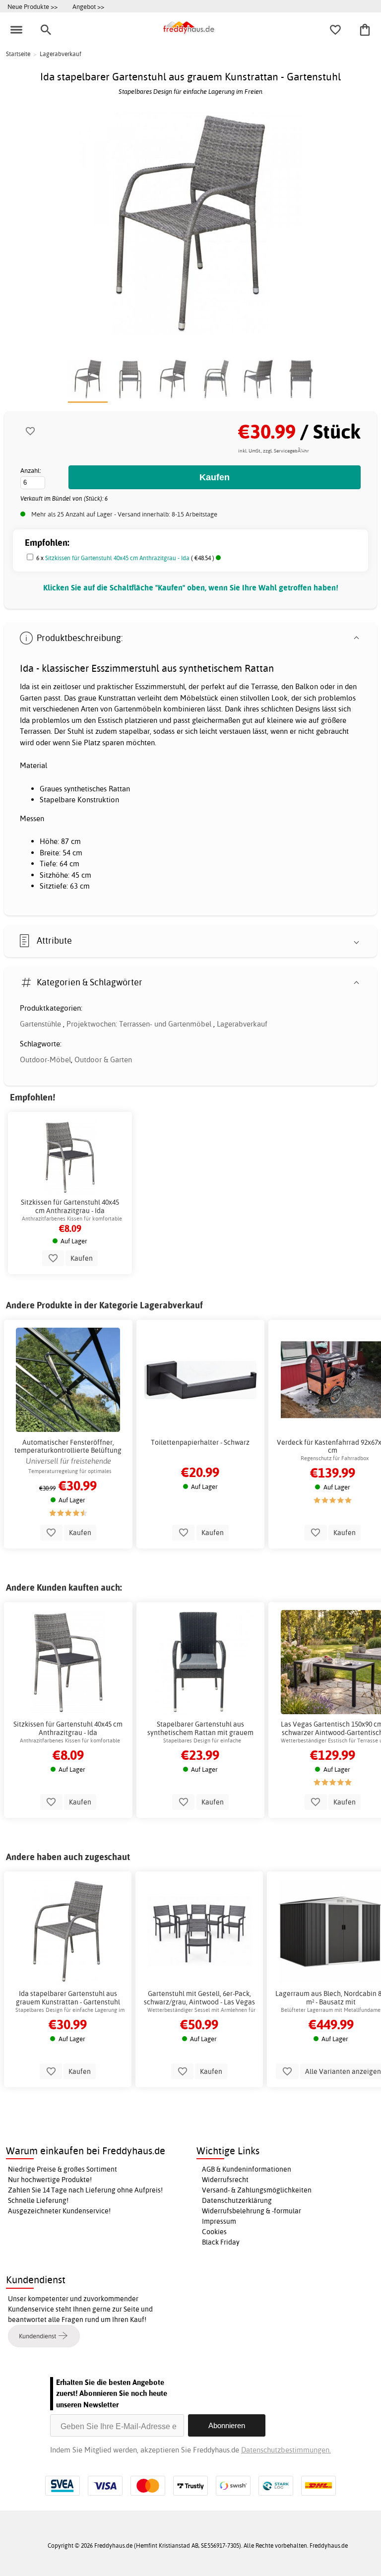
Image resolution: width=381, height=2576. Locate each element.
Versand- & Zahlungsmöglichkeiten (257, 2190)
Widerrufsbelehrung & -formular (252, 2211)
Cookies (214, 2232)
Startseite (18, 54)
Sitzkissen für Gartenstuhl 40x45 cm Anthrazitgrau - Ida (117, 558)
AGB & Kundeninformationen (247, 2169)
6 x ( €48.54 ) (126, 558)
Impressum (219, 2221)
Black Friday (221, 2242)
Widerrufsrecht (225, 2180)
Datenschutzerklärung (237, 2200)
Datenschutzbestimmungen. (286, 2450)
